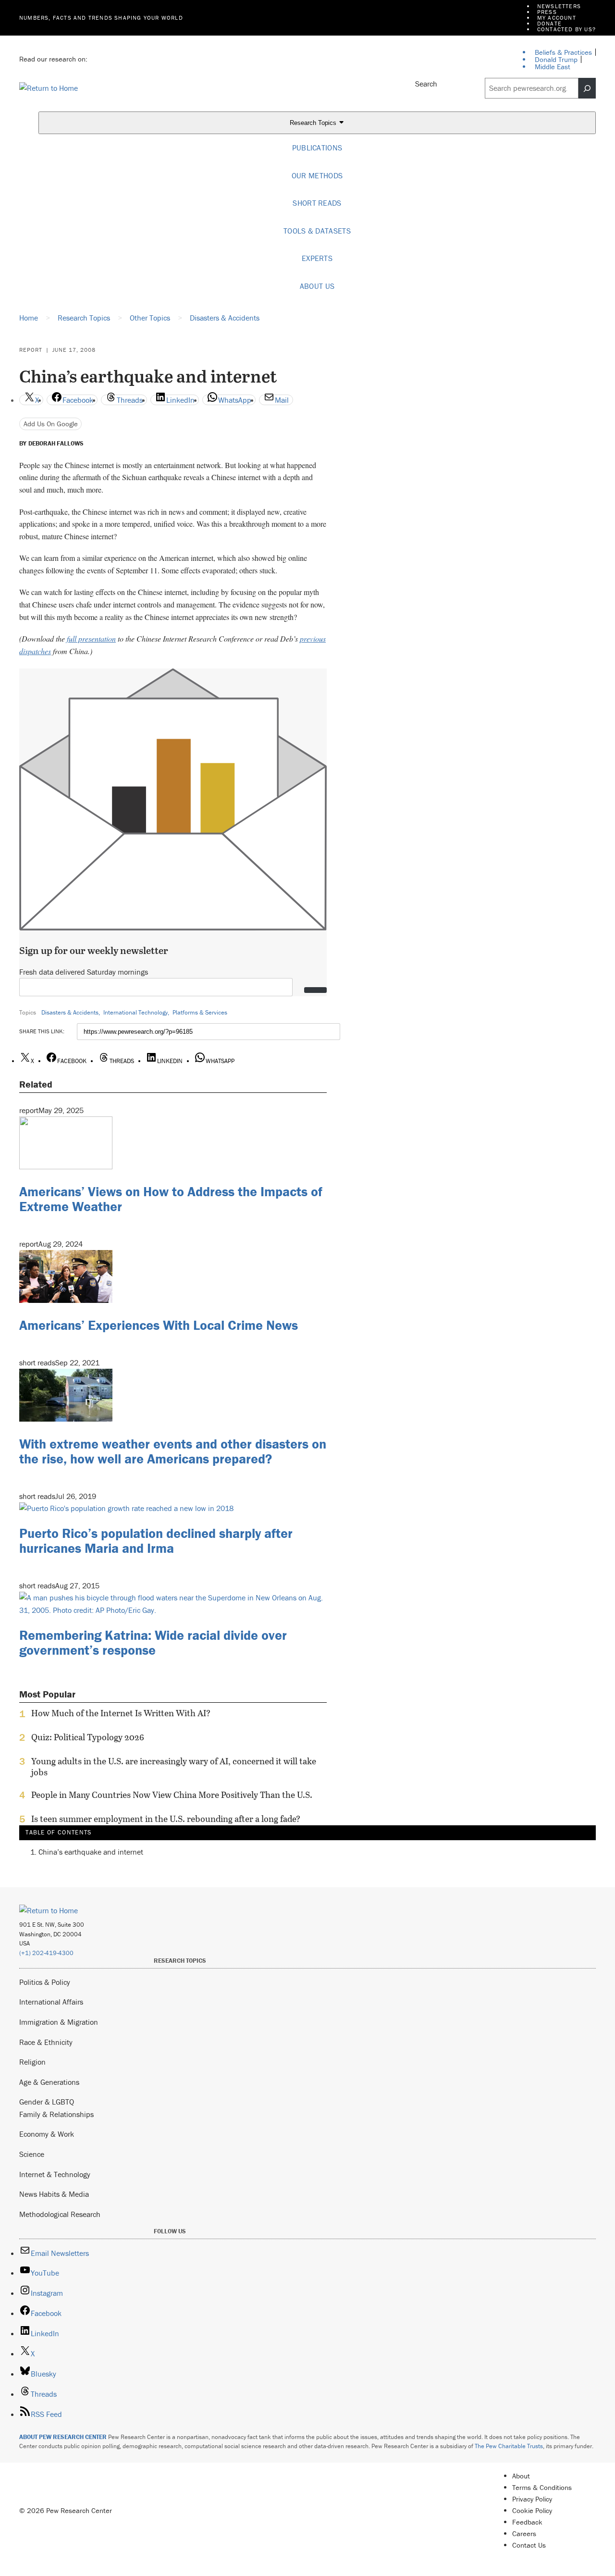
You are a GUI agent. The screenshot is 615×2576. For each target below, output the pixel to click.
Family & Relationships (56, 2114)
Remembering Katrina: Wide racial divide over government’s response (153, 1642)
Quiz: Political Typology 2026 (88, 1737)
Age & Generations (49, 2082)
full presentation (91, 638)
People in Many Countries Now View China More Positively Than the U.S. (172, 1795)
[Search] (587, 88)
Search (426, 84)
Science (32, 2154)
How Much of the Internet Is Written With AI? (121, 1713)
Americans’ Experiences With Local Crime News (159, 1325)
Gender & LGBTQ (47, 2102)
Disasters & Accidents (70, 1012)
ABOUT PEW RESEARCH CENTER (63, 2437)
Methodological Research (60, 2214)
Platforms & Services (200, 1012)
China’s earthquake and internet (91, 1852)
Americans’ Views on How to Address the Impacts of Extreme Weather (171, 1199)
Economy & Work (47, 2134)
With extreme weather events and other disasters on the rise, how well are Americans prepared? (173, 1451)
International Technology (135, 1012)
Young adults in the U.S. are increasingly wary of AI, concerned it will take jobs (174, 1767)
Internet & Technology (55, 2174)
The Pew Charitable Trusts (509, 2446)
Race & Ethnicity (46, 2042)
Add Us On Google (51, 424)
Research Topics (314, 123)
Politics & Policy (45, 1982)
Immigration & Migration (59, 2022)
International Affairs (51, 2002)
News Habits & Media (54, 2194)
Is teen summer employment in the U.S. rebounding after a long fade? (166, 1819)
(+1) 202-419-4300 (46, 1953)
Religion (32, 2062)
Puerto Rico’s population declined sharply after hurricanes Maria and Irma (156, 1541)
